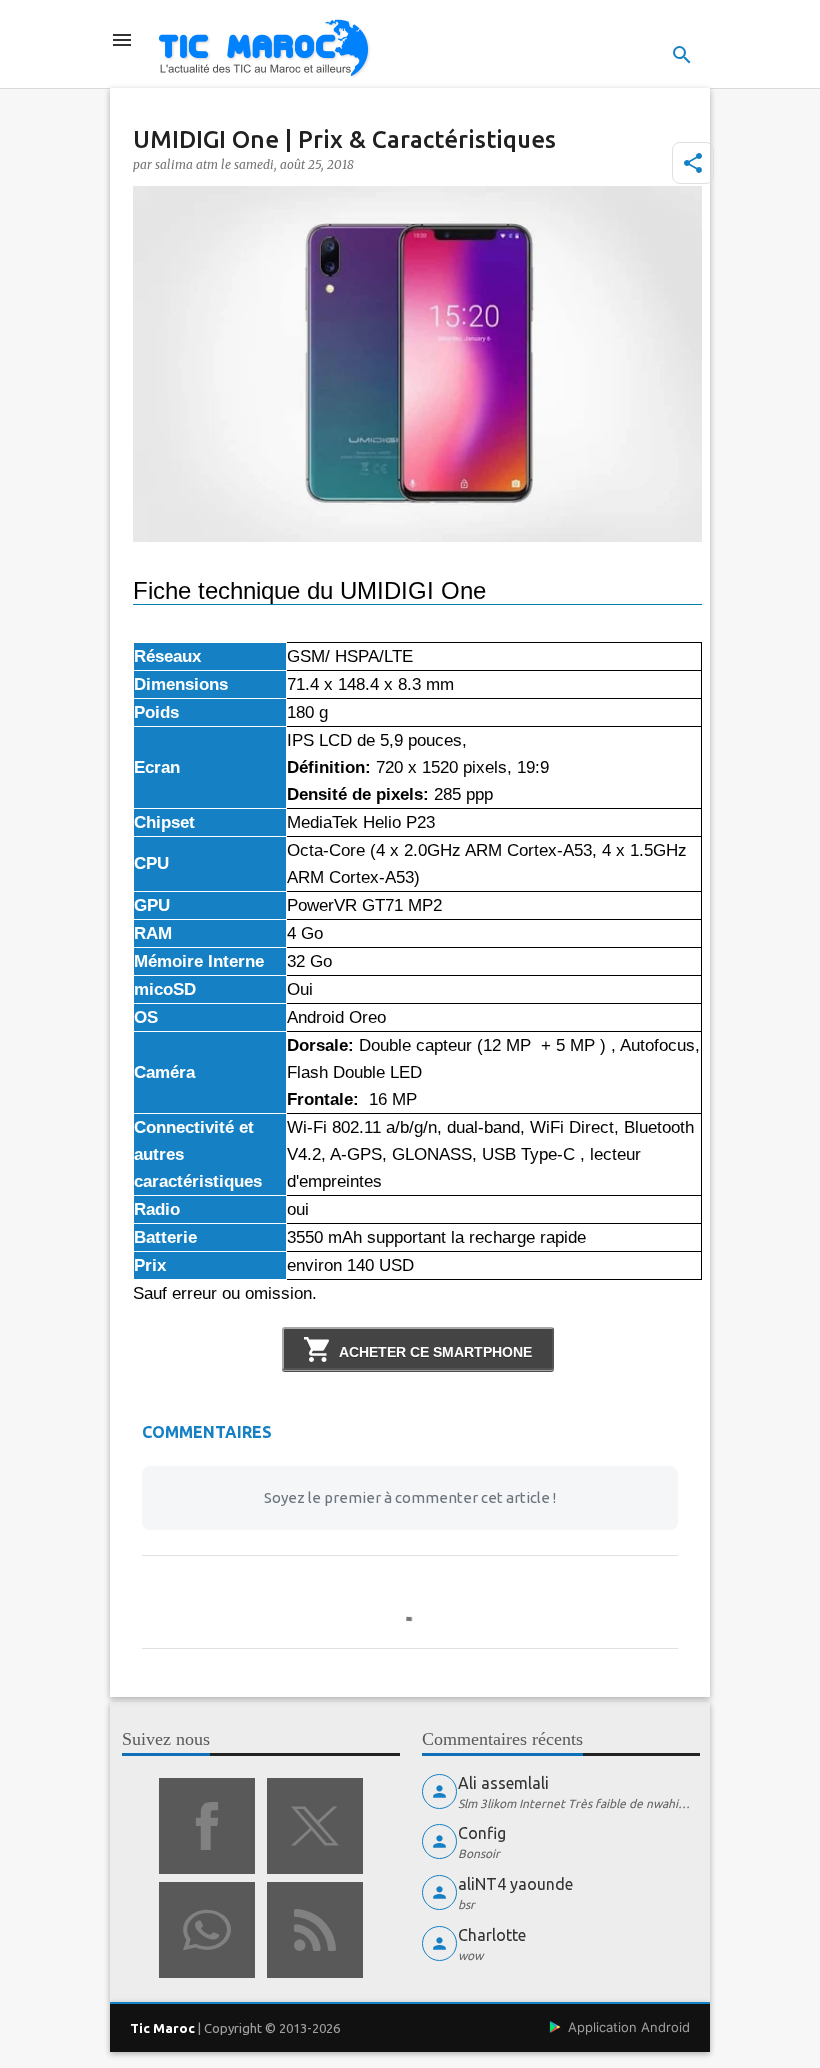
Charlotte (492, 1935)
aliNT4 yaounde (515, 1884)
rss (315, 1930)
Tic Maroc (162, 2028)
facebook (207, 1826)
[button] (693, 163)
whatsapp (207, 1930)
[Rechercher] (682, 55)
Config (482, 1833)
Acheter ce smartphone (435, 1352)
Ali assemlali (503, 1783)
